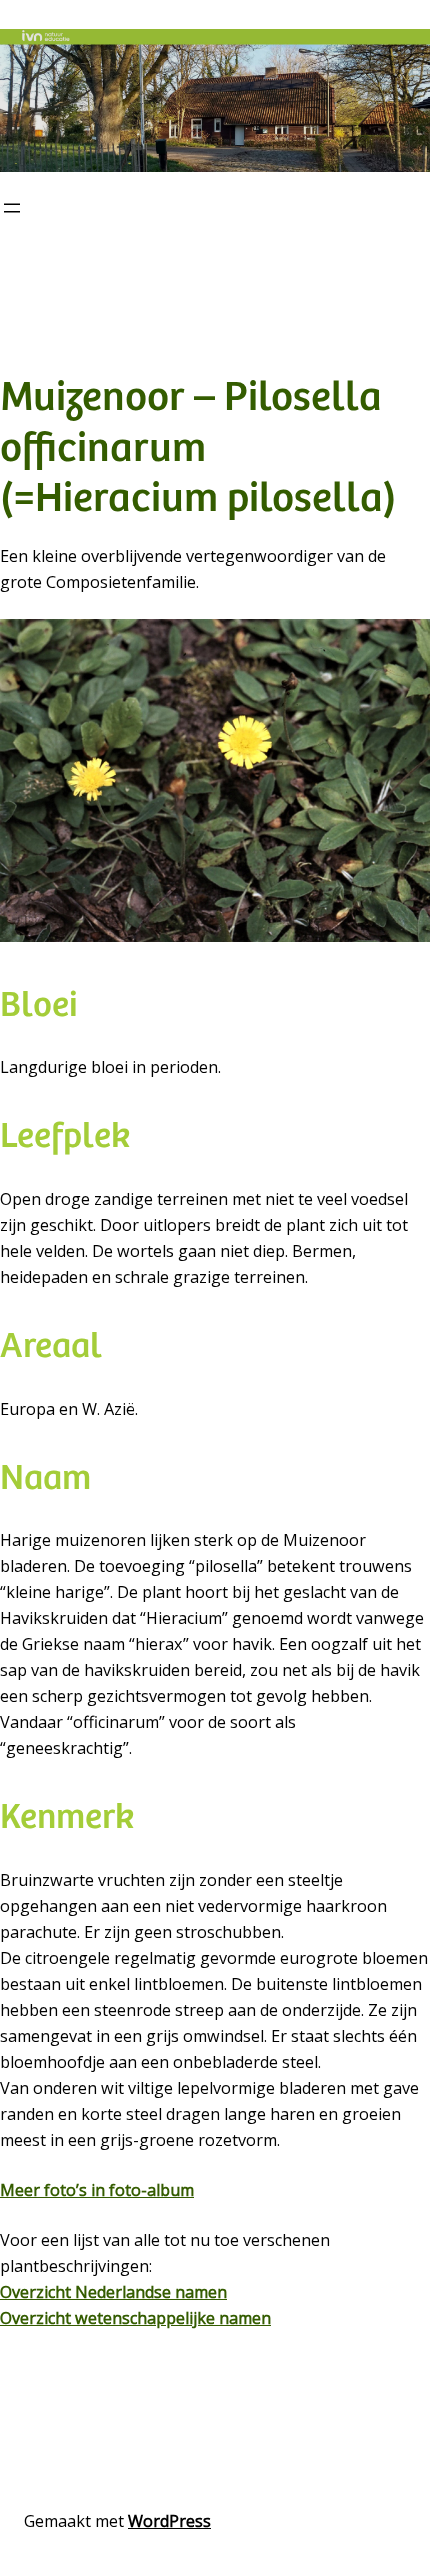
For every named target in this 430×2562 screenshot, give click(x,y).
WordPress (169, 2521)
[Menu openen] (12, 208)
